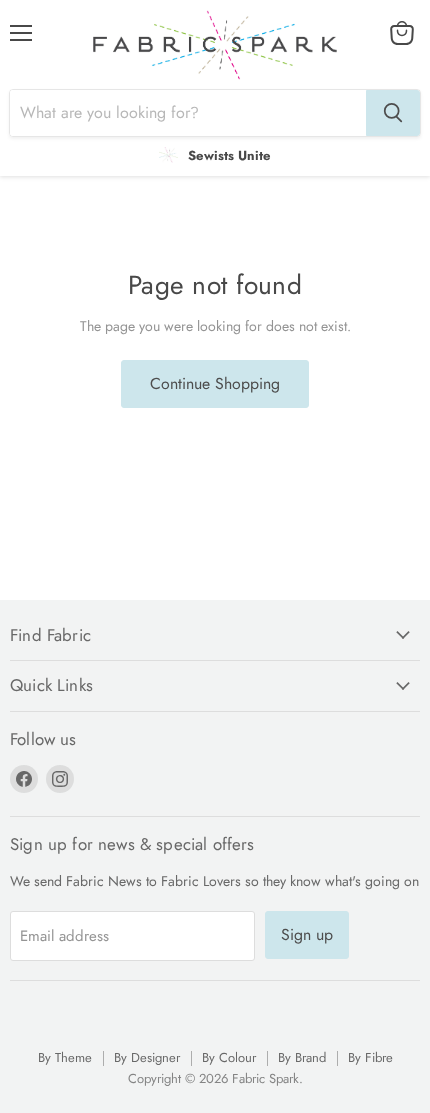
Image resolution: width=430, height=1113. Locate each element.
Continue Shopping (215, 383)
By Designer (147, 1057)
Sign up (307, 934)
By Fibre (370, 1057)
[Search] (393, 113)
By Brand (302, 1057)
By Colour (229, 1057)
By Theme (65, 1057)
